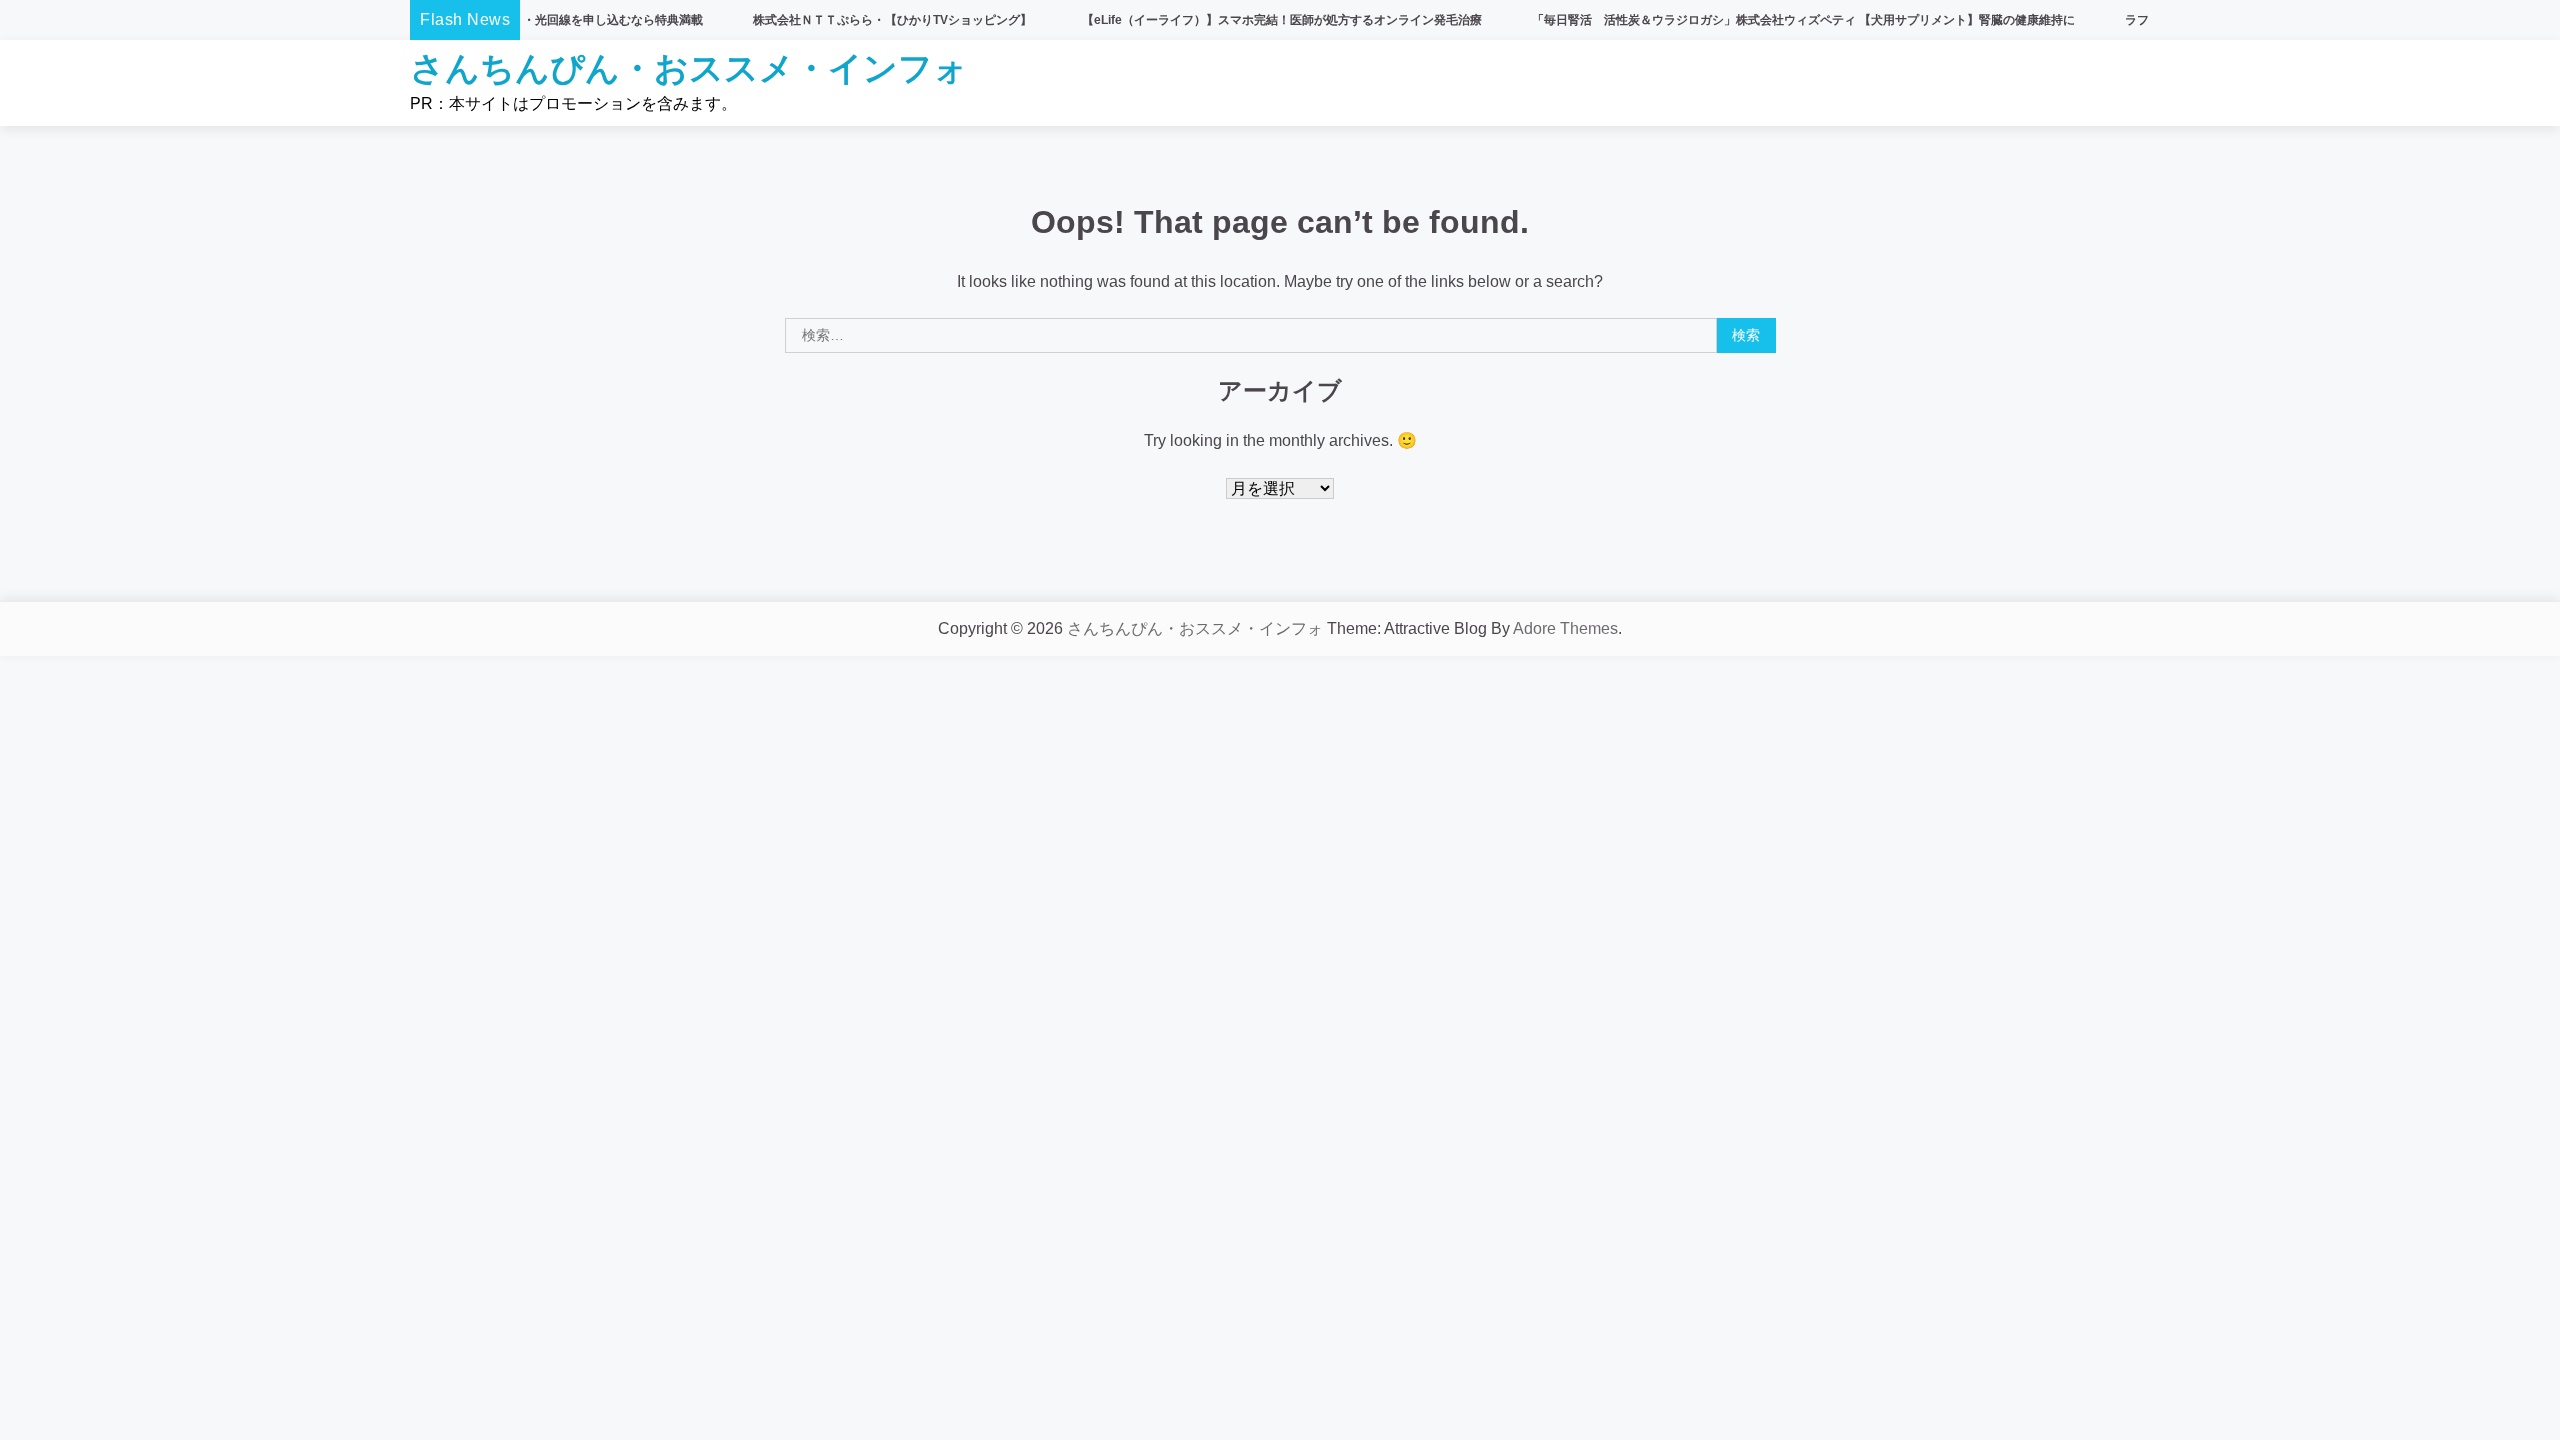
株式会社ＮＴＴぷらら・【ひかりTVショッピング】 (839, 20)
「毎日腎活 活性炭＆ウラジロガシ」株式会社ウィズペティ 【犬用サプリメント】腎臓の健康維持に (1750, 20)
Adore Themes (1565, 628)
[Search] (2125, 83)
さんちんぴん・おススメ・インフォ (689, 68)
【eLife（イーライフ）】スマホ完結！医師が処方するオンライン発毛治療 (1229, 20)
